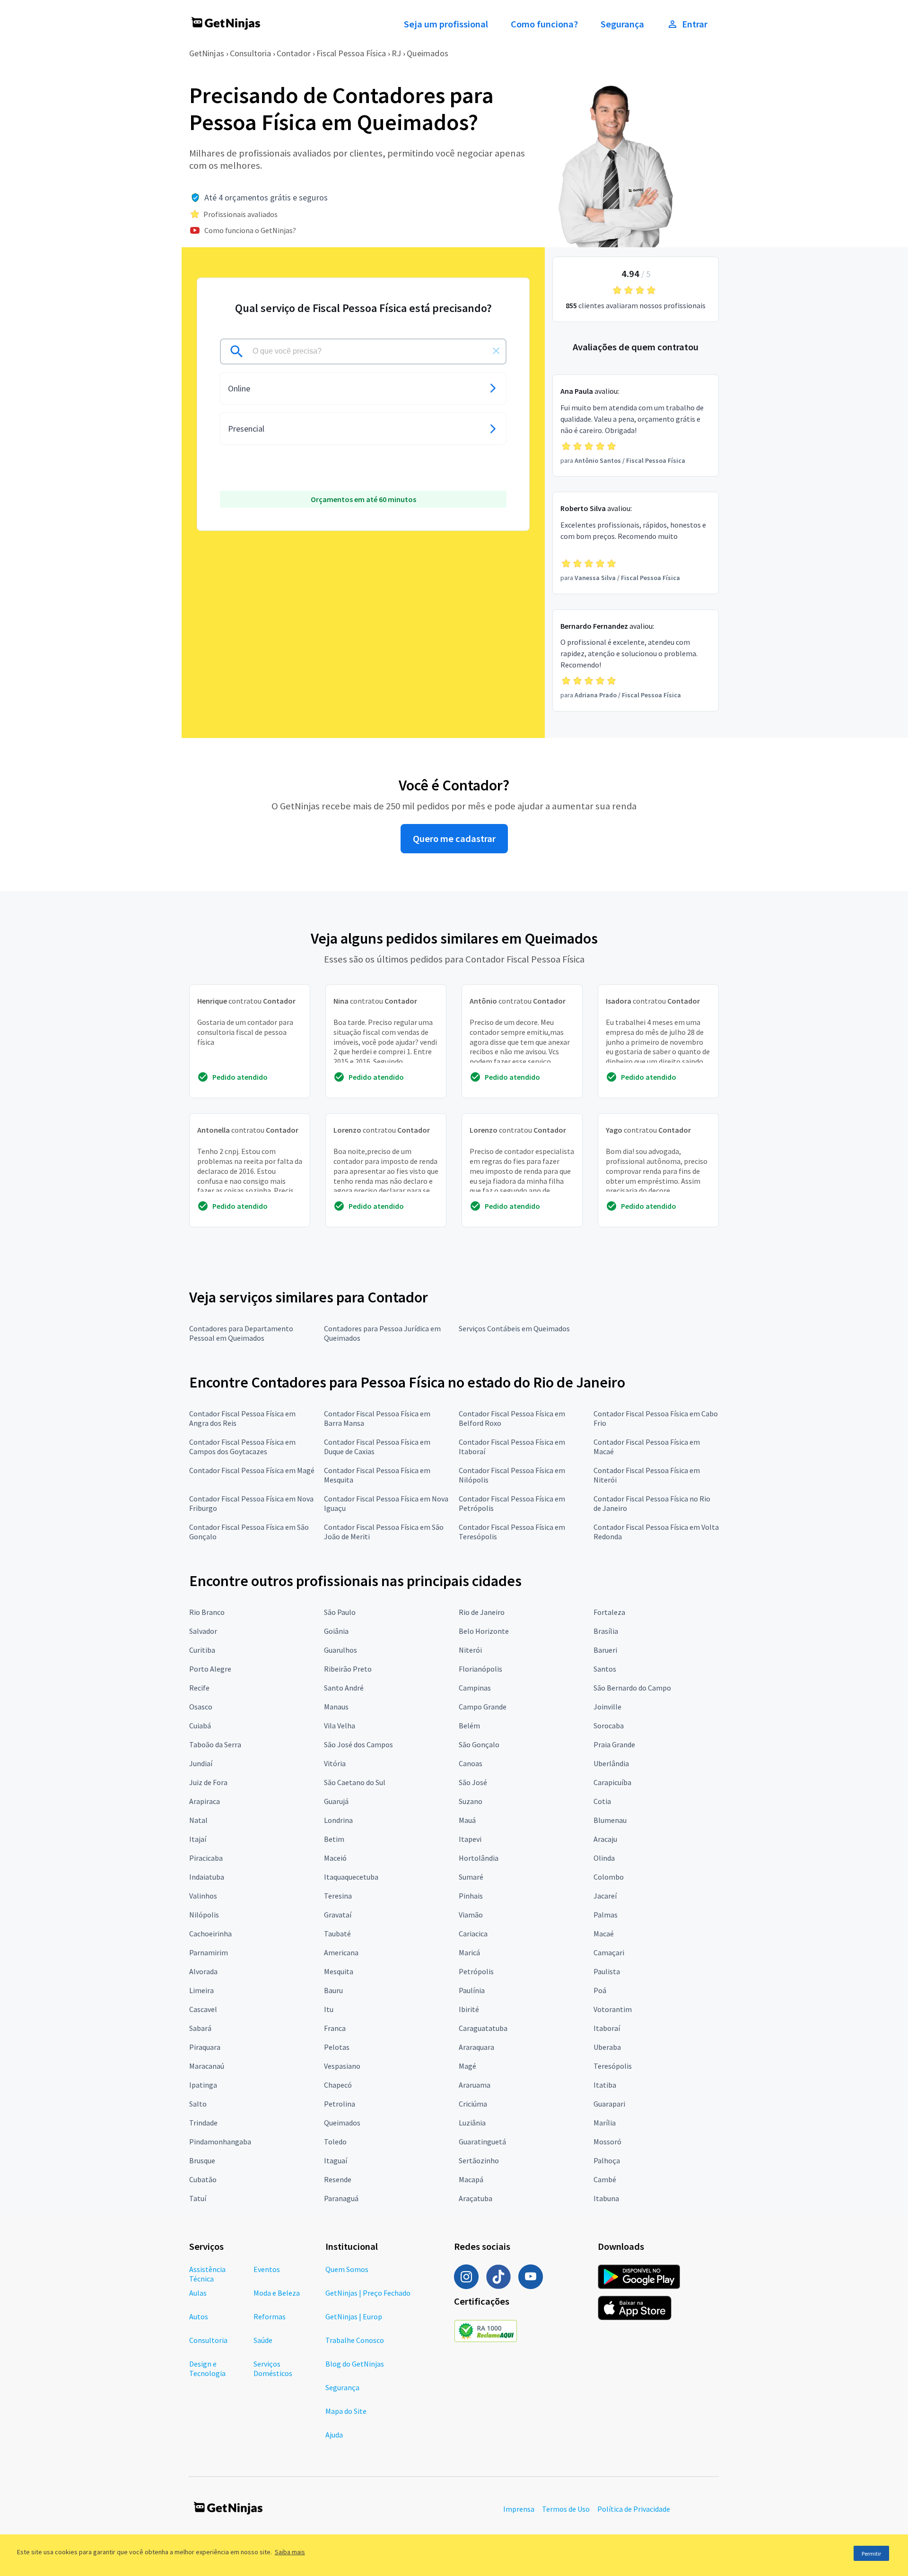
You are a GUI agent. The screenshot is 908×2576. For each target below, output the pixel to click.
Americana (341, 1952)
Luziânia (472, 2123)
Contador (294, 53)
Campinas (475, 1688)
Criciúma (473, 2104)
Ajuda (334, 2435)
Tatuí (198, 2198)
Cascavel (203, 2009)
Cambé (605, 2179)
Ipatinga (203, 2085)
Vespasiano (342, 2066)
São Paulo (340, 1612)
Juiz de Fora (208, 1782)
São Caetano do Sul (355, 1782)
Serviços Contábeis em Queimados (514, 1328)
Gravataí (338, 1915)
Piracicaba (206, 1858)
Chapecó (338, 2085)
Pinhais (471, 1896)
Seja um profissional (446, 24)
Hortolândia (479, 1858)
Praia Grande (614, 1744)
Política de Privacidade (634, 2509)
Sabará (200, 2028)
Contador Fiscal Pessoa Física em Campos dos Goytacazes (242, 1447)
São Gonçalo (479, 1744)
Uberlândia (611, 1763)
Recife (199, 1688)
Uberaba (607, 2047)
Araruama (475, 2085)
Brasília (606, 1631)
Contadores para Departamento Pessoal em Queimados (241, 1333)
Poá (600, 1990)
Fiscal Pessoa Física (351, 53)
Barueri (605, 1650)
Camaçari (609, 1952)
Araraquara (476, 2047)
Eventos (267, 2269)
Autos (199, 2316)
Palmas (606, 1915)
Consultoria (250, 53)
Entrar (695, 24)
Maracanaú (207, 2066)
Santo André (344, 1688)
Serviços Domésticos (273, 2368)
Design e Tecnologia (207, 2368)
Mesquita (339, 1971)
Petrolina (340, 2104)
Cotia (602, 1801)
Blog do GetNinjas (355, 2364)
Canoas (471, 1763)
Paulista (607, 1971)
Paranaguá (341, 2198)
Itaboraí (607, 2028)
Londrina (338, 1820)
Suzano (471, 1801)
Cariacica (473, 1934)
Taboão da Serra (215, 1744)
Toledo (335, 2142)
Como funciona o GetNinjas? (250, 230)
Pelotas (337, 2047)
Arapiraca (205, 1801)
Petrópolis (476, 1971)
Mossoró (607, 2142)
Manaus (336, 1707)
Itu (329, 2009)
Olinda (604, 1858)
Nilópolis (204, 1915)
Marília (605, 2123)
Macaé (604, 1934)
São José (473, 1782)
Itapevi (470, 1839)
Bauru (333, 1990)
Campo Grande (483, 1707)
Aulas (198, 2293)
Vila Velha (340, 1726)
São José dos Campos (358, 1744)
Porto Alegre (210, 1669)
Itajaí (198, 1839)
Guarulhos (340, 1650)
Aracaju (605, 1839)
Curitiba (202, 1650)
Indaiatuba (207, 1877)
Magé (467, 2066)
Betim (334, 1839)
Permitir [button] (871, 2554)
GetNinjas (207, 53)
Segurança (622, 24)
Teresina (338, 1896)
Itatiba (605, 2085)
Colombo (609, 1877)
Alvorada (203, 1971)
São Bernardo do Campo (632, 1688)
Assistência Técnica (207, 2274)
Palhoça (607, 2160)
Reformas (270, 2316)
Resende (338, 2179)
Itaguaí (336, 2160)
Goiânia (336, 1631)
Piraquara (205, 2047)
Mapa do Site (346, 2411)
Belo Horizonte (484, 1631)
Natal (198, 1820)
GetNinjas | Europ (354, 2316)
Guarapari (609, 2104)
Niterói (470, 1650)
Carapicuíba (612, 1782)
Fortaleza (609, 1612)
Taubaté (337, 1934)
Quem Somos (347, 2269)
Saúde (263, 2340)
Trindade (203, 2123)
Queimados (428, 53)
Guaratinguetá (482, 2142)
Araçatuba (476, 2198)
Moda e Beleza (277, 2293)
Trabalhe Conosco (355, 2340)
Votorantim (613, 2009)
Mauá (467, 1820)
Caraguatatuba (483, 2028)
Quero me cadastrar (454, 839)
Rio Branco (207, 1612)
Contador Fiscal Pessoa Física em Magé (252, 1470)
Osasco (201, 1707)
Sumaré (471, 1877)
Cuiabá (200, 1726)
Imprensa (519, 2509)
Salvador (203, 1631)
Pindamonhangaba (220, 2142)
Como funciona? (544, 24)
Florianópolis (480, 1669)
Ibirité (469, 2009)
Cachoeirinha (210, 1934)
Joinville (607, 1707)
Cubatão (203, 2179)
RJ (396, 53)
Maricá (469, 1952)
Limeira (201, 1990)
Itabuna (606, 2198)
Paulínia (472, 1990)
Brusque (202, 2160)
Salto (198, 2104)
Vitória (335, 1763)
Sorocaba (609, 1726)
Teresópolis (613, 2066)
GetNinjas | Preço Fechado (368, 2293)
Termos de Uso (566, 2509)
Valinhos (203, 1896)
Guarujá (336, 1801)
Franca (335, 2028)
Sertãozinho (479, 2160)
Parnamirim (209, 1952)
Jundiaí (201, 1763)
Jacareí (605, 1896)
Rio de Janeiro (482, 1612)
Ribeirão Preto (348, 1669)
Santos (605, 1669)
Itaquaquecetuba (351, 1877)
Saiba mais (290, 2552)
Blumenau (610, 1820)
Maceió (335, 1858)
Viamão (471, 1915)
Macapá (471, 2179)
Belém (469, 1726)
